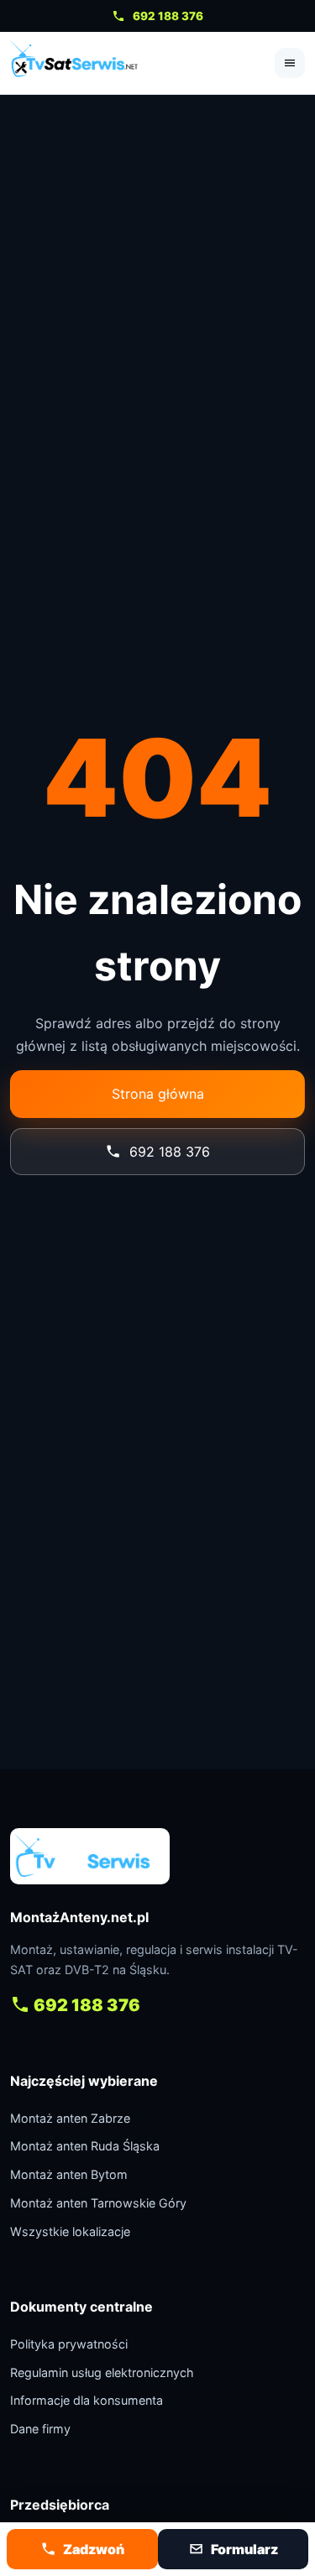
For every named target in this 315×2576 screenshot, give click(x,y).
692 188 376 (168, 16)
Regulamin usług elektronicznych (102, 2372)
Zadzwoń (94, 2549)
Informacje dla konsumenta (87, 2400)
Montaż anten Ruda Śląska (85, 2146)
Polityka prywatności (69, 2344)
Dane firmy (40, 2429)
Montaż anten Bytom (69, 2174)
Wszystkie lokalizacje (70, 2231)
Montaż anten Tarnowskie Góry (98, 2203)
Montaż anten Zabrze (70, 2118)
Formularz (244, 2549)
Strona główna (158, 1094)
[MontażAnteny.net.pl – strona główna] (74, 63)
